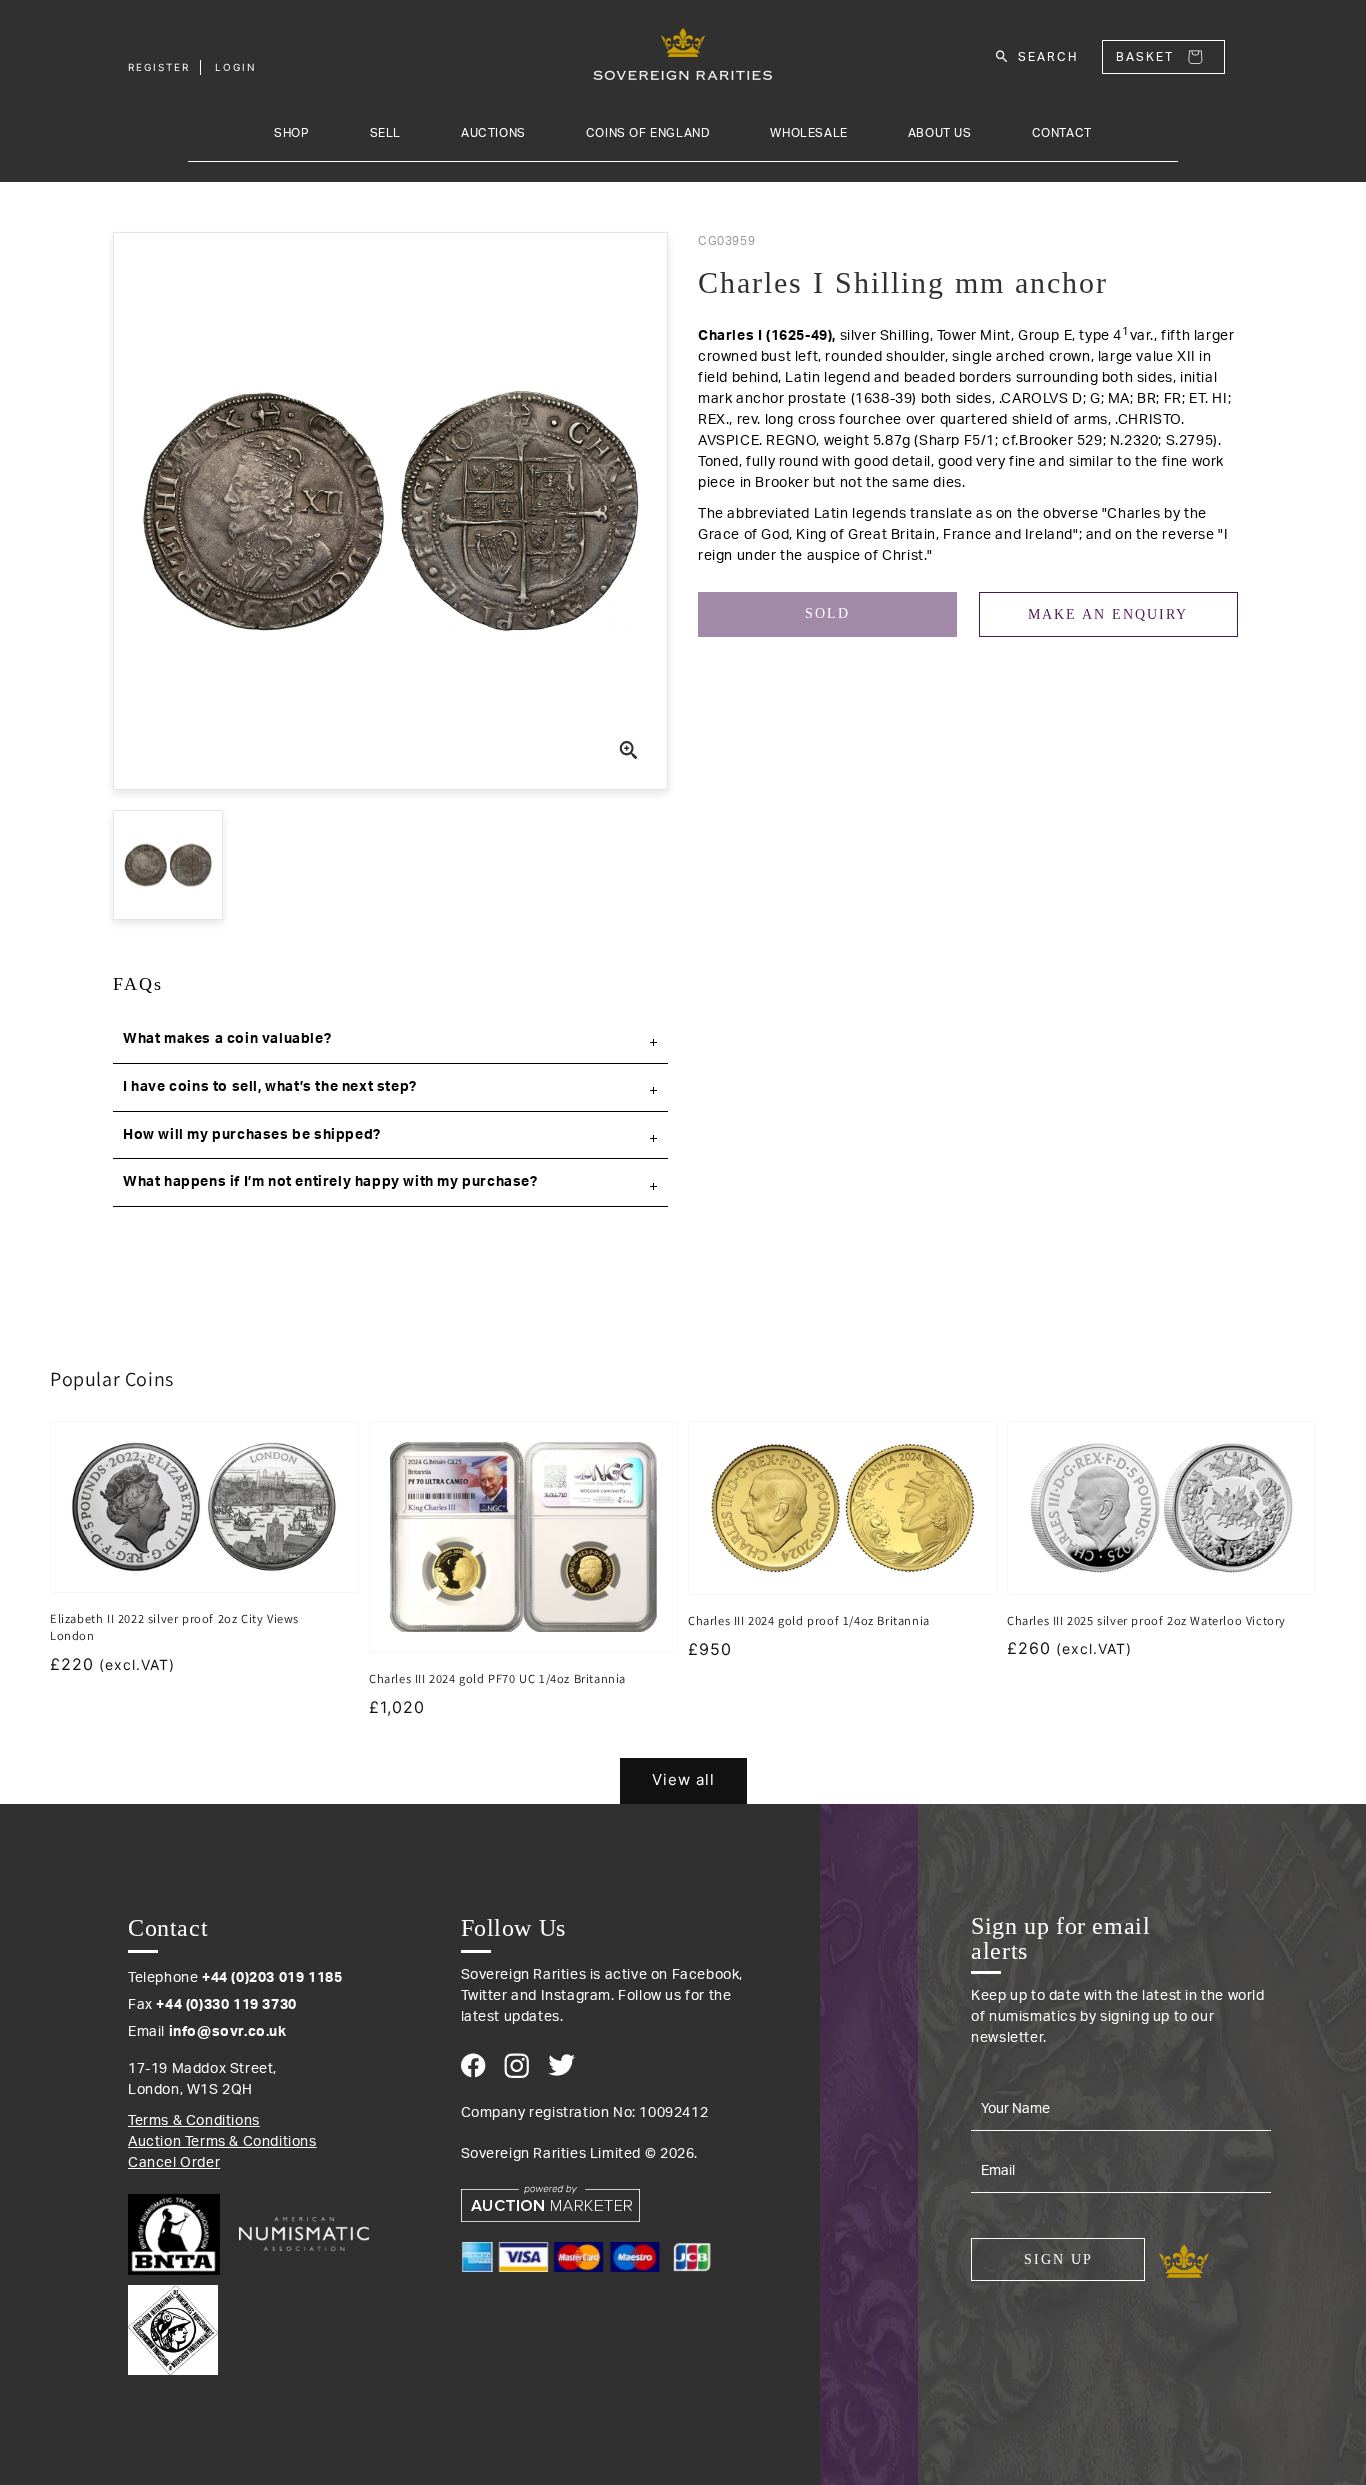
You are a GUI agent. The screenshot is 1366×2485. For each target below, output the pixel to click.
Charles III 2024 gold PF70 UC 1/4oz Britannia (497, 1678)
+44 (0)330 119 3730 (226, 2005)
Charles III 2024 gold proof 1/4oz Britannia (809, 1620)
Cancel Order (174, 2163)
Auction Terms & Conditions (222, 2142)
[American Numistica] (304, 2234)
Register (159, 67)
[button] (390, 1040)
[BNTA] (181, 2234)
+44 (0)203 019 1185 (272, 1978)
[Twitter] (561, 2065)
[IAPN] (173, 2325)
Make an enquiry (1108, 614)
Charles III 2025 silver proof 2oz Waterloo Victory (1146, 1620)
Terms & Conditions (194, 2121)
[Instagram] (516, 2065)
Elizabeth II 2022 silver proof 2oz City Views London (174, 1627)
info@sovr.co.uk (228, 2032)
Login (236, 67)
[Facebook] (473, 2065)
